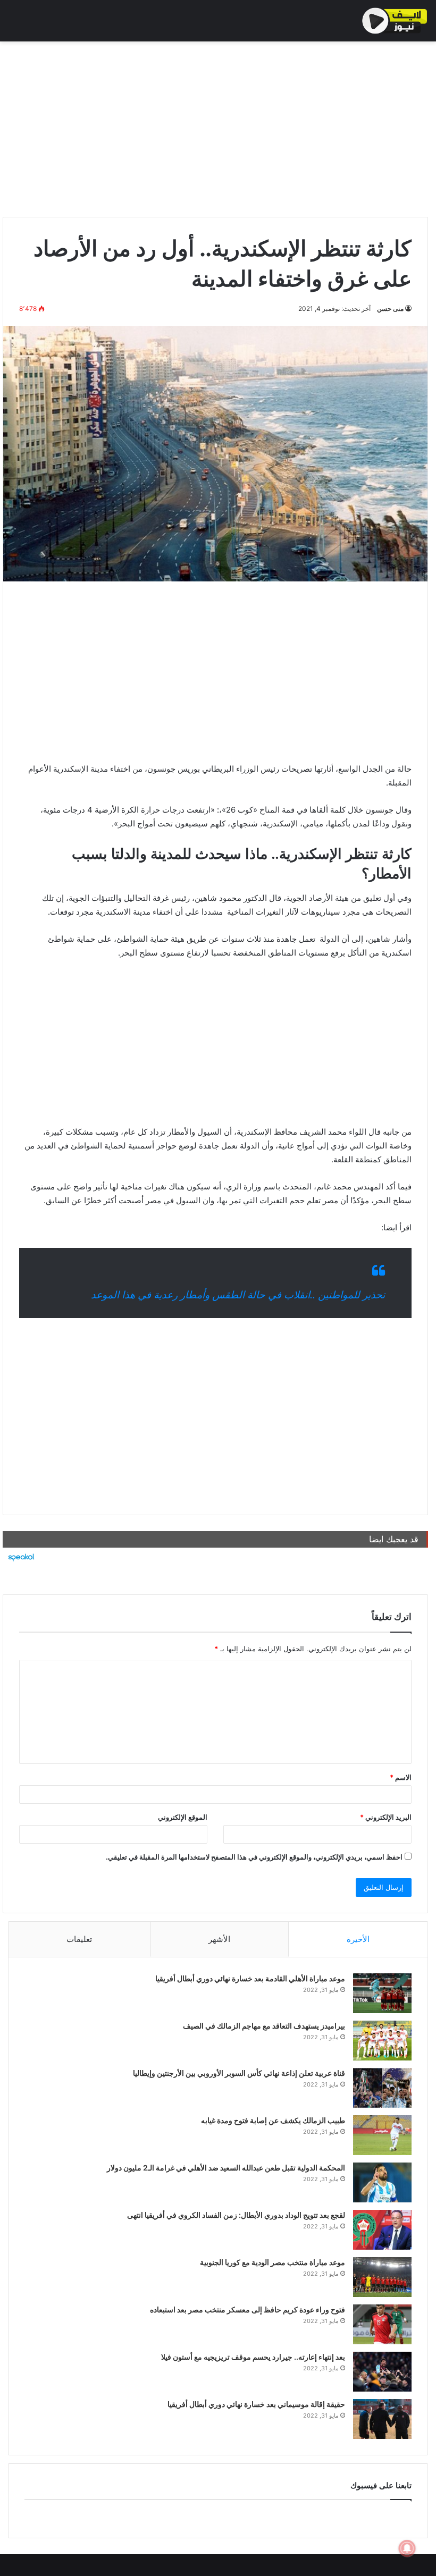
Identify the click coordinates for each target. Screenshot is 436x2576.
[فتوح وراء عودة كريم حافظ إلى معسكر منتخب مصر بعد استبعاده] (382, 2324)
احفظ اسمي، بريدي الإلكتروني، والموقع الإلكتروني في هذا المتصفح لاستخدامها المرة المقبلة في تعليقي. (254, 1857)
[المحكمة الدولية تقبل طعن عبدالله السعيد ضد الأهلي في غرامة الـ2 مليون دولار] (382, 2182)
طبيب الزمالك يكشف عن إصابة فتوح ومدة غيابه (273, 2120)
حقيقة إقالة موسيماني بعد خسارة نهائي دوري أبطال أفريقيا (256, 2404)
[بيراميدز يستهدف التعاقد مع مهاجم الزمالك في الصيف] (382, 2041)
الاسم (401, 1777)
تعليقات (79, 1939)
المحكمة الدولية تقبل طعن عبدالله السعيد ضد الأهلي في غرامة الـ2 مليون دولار (226, 2168)
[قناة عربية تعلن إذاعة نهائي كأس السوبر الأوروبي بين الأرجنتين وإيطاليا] (382, 2088)
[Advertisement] (215, 126)
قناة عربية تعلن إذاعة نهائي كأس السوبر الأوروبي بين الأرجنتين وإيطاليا (239, 2073)
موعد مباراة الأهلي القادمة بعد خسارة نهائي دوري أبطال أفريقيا (250, 1978)
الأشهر (219, 1939)
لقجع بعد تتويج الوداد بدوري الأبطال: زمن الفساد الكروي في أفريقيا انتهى (236, 2215)
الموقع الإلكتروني (183, 1817)
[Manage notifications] (407, 2548)
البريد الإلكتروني (386, 1817)
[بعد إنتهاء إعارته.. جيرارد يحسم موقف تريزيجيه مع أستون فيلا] (382, 2372)
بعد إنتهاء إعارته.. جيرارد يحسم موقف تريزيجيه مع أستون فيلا (253, 2357)
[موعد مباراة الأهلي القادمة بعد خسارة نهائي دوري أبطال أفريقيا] (382, 1993)
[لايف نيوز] (395, 21)
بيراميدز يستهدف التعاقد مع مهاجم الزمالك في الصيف (264, 2026)
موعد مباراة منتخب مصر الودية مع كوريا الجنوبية (272, 2262)
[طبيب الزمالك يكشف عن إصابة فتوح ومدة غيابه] (382, 2135)
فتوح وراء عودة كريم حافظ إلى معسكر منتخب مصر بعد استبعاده (248, 2309)
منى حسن (390, 309)
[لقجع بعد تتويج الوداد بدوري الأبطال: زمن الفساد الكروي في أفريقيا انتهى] (382, 2230)
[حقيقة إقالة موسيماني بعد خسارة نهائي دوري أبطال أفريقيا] (382, 2419)
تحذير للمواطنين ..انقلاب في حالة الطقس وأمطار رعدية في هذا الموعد (238, 1295)
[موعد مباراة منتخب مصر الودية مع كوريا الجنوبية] (382, 2277)
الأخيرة (358, 1939)
